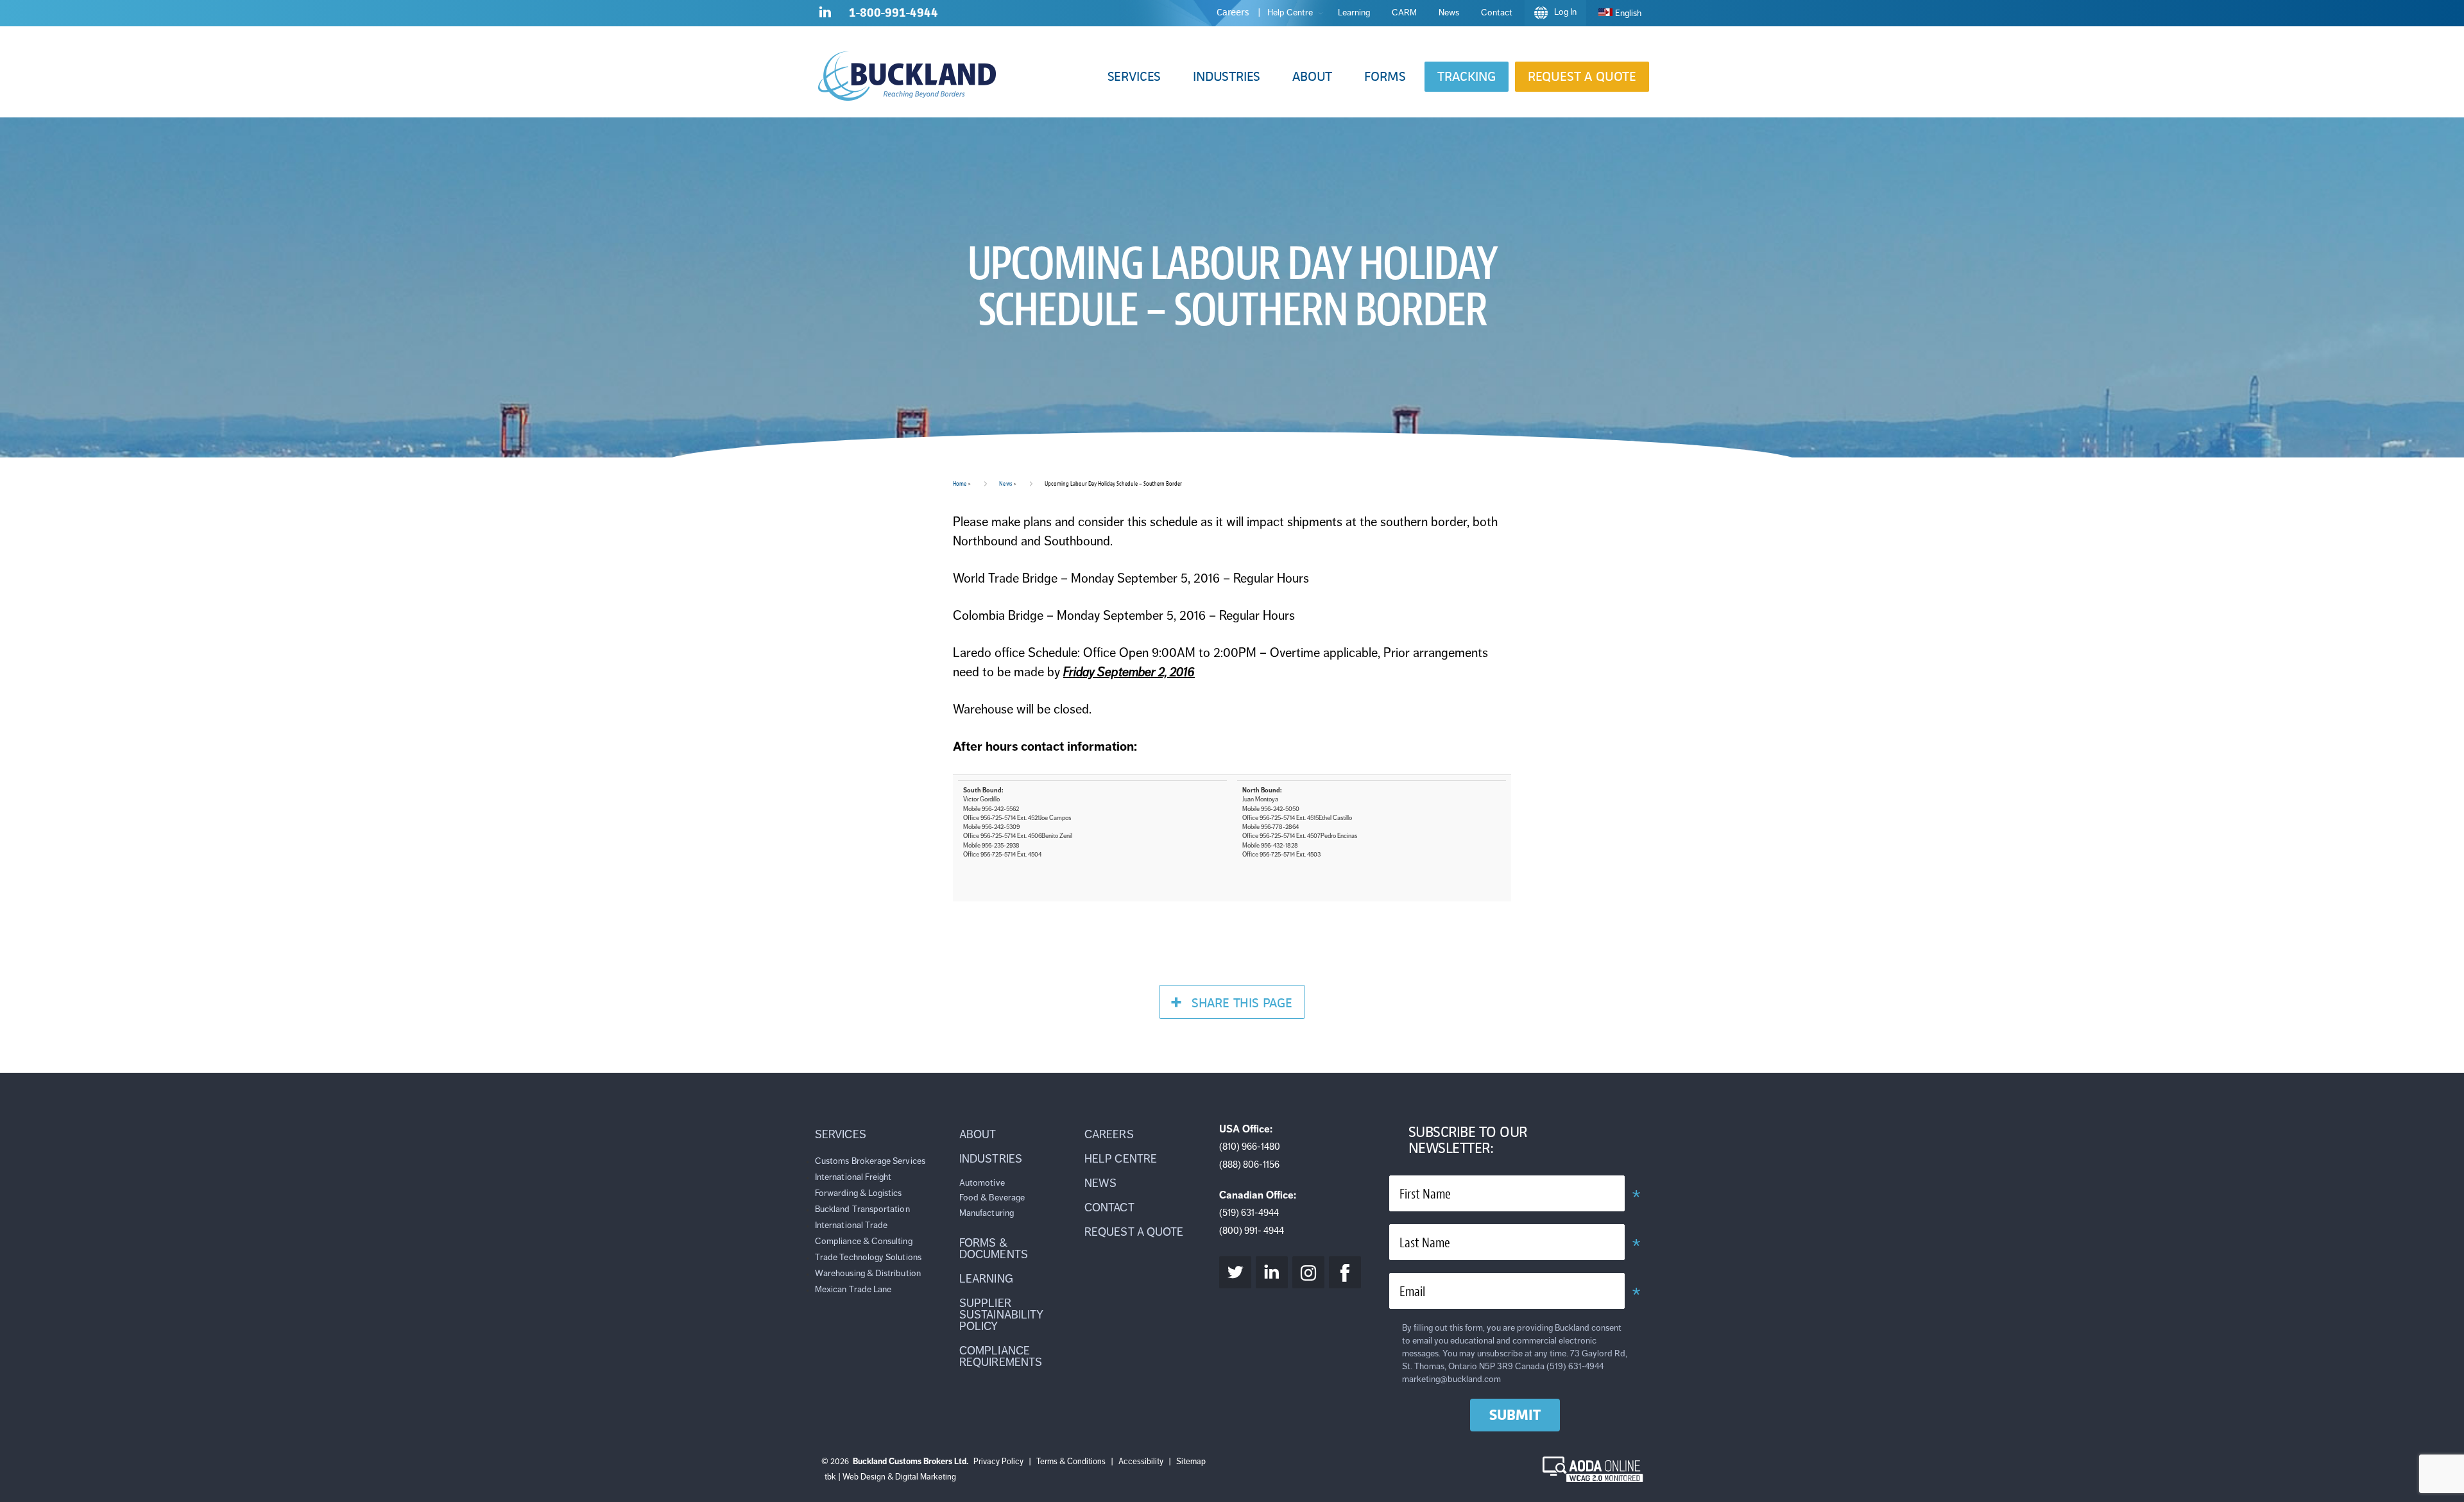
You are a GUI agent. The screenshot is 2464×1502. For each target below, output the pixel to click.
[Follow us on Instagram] (1308, 1272)
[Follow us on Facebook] (1345, 1272)
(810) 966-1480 (1250, 1147)
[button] (1134, 77)
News (1005, 483)
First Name (1425, 1194)
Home (960, 483)
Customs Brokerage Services (870, 1161)
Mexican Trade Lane (853, 1289)
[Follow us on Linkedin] (825, 15)
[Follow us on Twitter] (1235, 1272)
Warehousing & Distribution (868, 1273)
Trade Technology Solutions (868, 1257)
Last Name (1425, 1243)
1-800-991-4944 (894, 13)
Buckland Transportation (862, 1209)
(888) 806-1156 (1249, 1165)
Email (1412, 1292)
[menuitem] (1620, 13)
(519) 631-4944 (1249, 1213)
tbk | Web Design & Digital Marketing (890, 1477)
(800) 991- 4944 (1252, 1231)
